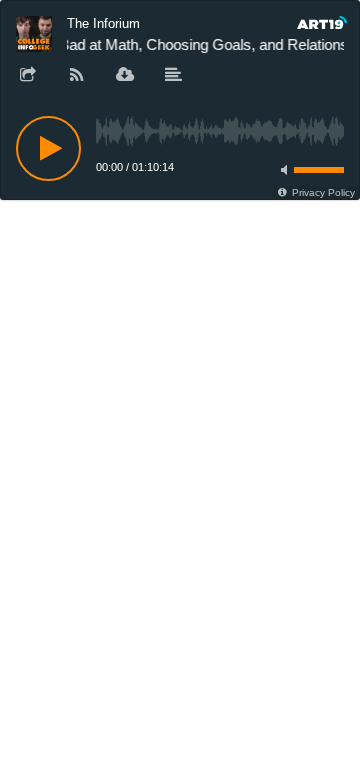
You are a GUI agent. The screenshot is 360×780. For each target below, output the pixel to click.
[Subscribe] (77, 76)
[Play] (48, 148)
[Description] (174, 76)
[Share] (28, 76)
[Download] (125, 76)
